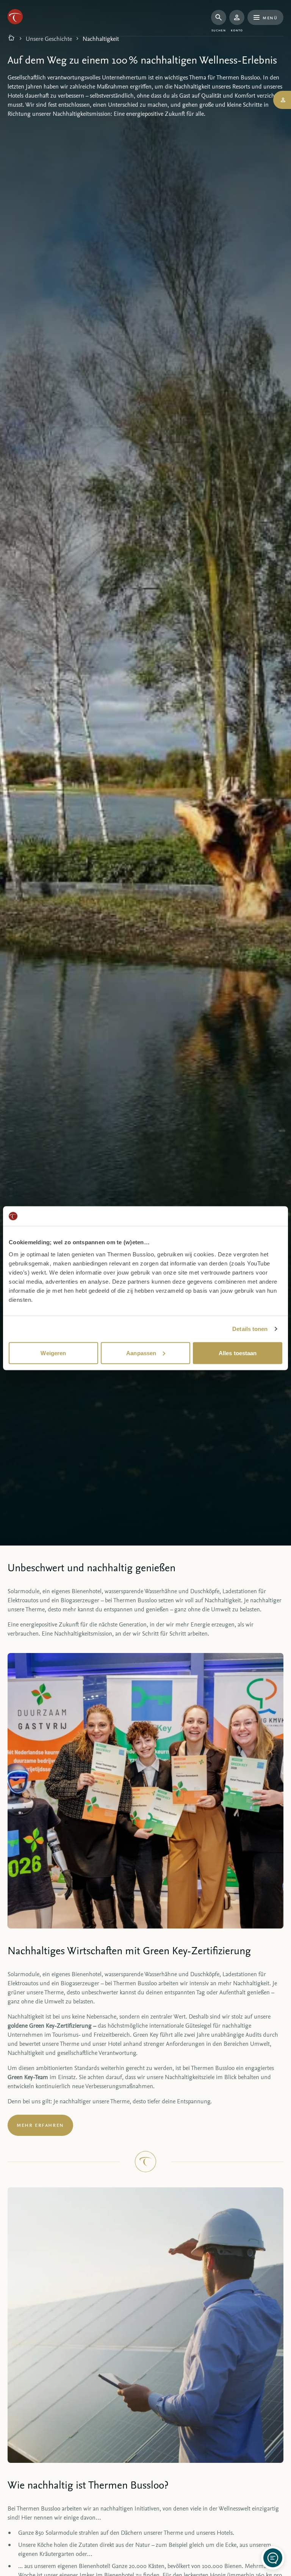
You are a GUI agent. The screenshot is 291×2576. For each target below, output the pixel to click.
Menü (270, 17)
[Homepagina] (11, 39)
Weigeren (53, 1353)
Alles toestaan (238, 1353)
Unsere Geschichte (49, 39)
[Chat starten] (273, 2558)
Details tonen (250, 1329)
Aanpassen (141, 1353)
